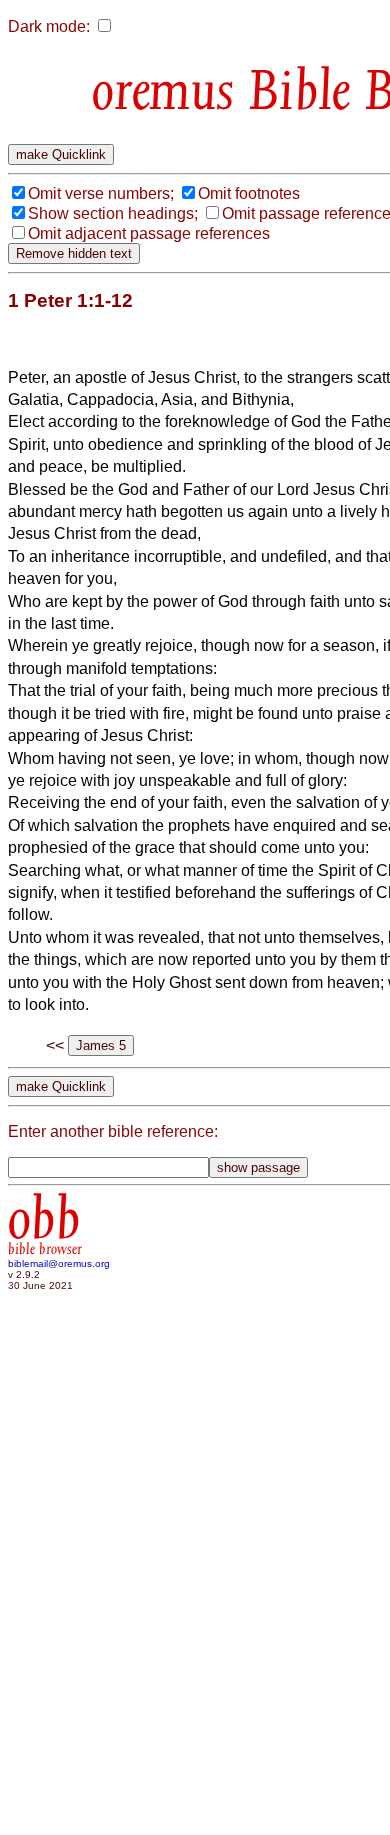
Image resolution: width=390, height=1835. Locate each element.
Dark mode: (49, 26)
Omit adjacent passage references (149, 233)
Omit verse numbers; (101, 193)
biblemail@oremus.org (59, 1263)
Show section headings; (113, 213)
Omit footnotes (249, 193)
